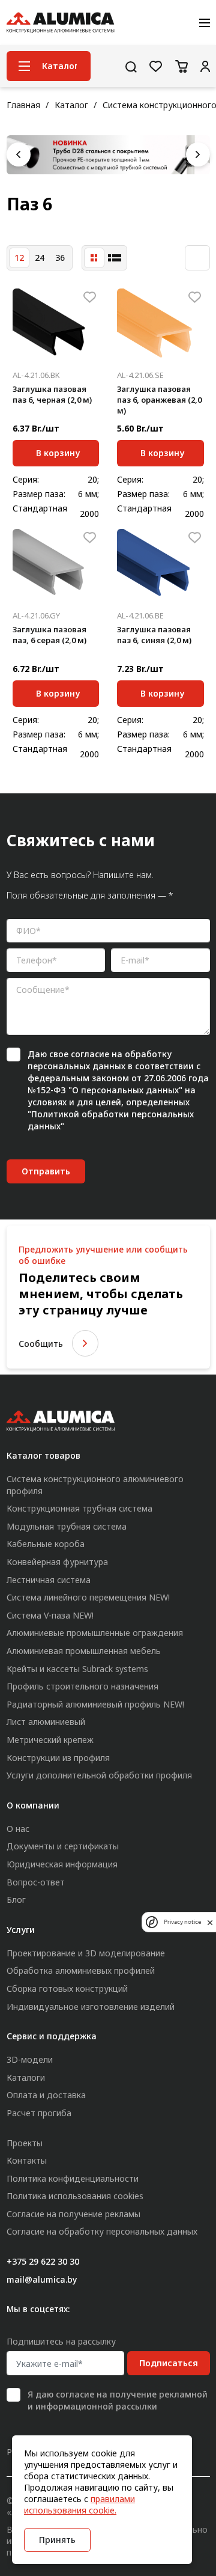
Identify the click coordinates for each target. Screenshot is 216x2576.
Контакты (27, 2160)
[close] (210, 1922)
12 (19, 258)
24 (40, 258)
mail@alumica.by (42, 2279)
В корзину (58, 451)
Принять (57, 2540)
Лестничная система (49, 1580)
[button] (19, 154)
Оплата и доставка (46, 2095)
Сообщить (41, 1344)
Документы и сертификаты (63, 1846)
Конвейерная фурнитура (57, 1562)
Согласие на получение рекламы (73, 2214)
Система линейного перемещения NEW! (88, 1597)
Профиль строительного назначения (82, 1686)
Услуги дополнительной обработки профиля (99, 1775)
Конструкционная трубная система (79, 1508)
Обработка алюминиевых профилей (81, 1970)
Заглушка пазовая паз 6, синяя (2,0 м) (154, 635)
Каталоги (26, 2077)
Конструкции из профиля (58, 1758)
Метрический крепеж (50, 1740)
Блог (16, 1900)
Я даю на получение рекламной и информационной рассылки (118, 2400)
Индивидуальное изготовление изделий (91, 2007)
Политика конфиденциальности (73, 2178)
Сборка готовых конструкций (67, 1988)
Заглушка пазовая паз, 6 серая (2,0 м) (49, 635)
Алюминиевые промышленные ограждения (95, 1633)
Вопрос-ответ (36, 1882)
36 (60, 258)
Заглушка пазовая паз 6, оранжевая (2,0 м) (159, 400)
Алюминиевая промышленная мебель (84, 1651)
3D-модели (30, 2059)
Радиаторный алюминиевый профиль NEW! (95, 1704)
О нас (18, 1829)
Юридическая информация (62, 1864)
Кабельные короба (46, 1544)
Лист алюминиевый (46, 1722)
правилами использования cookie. (79, 2504)
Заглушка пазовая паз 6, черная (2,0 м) (52, 394)
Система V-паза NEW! (50, 1615)
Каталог (71, 105)
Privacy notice (182, 1922)
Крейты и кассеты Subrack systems (77, 1669)
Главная (23, 105)
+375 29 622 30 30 (43, 2261)
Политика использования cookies (75, 2196)
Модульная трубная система (67, 1526)
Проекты (25, 2143)
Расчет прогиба (39, 2113)
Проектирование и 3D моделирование (86, 1953)
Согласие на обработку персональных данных (102, 2231)
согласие (90, 1054)
